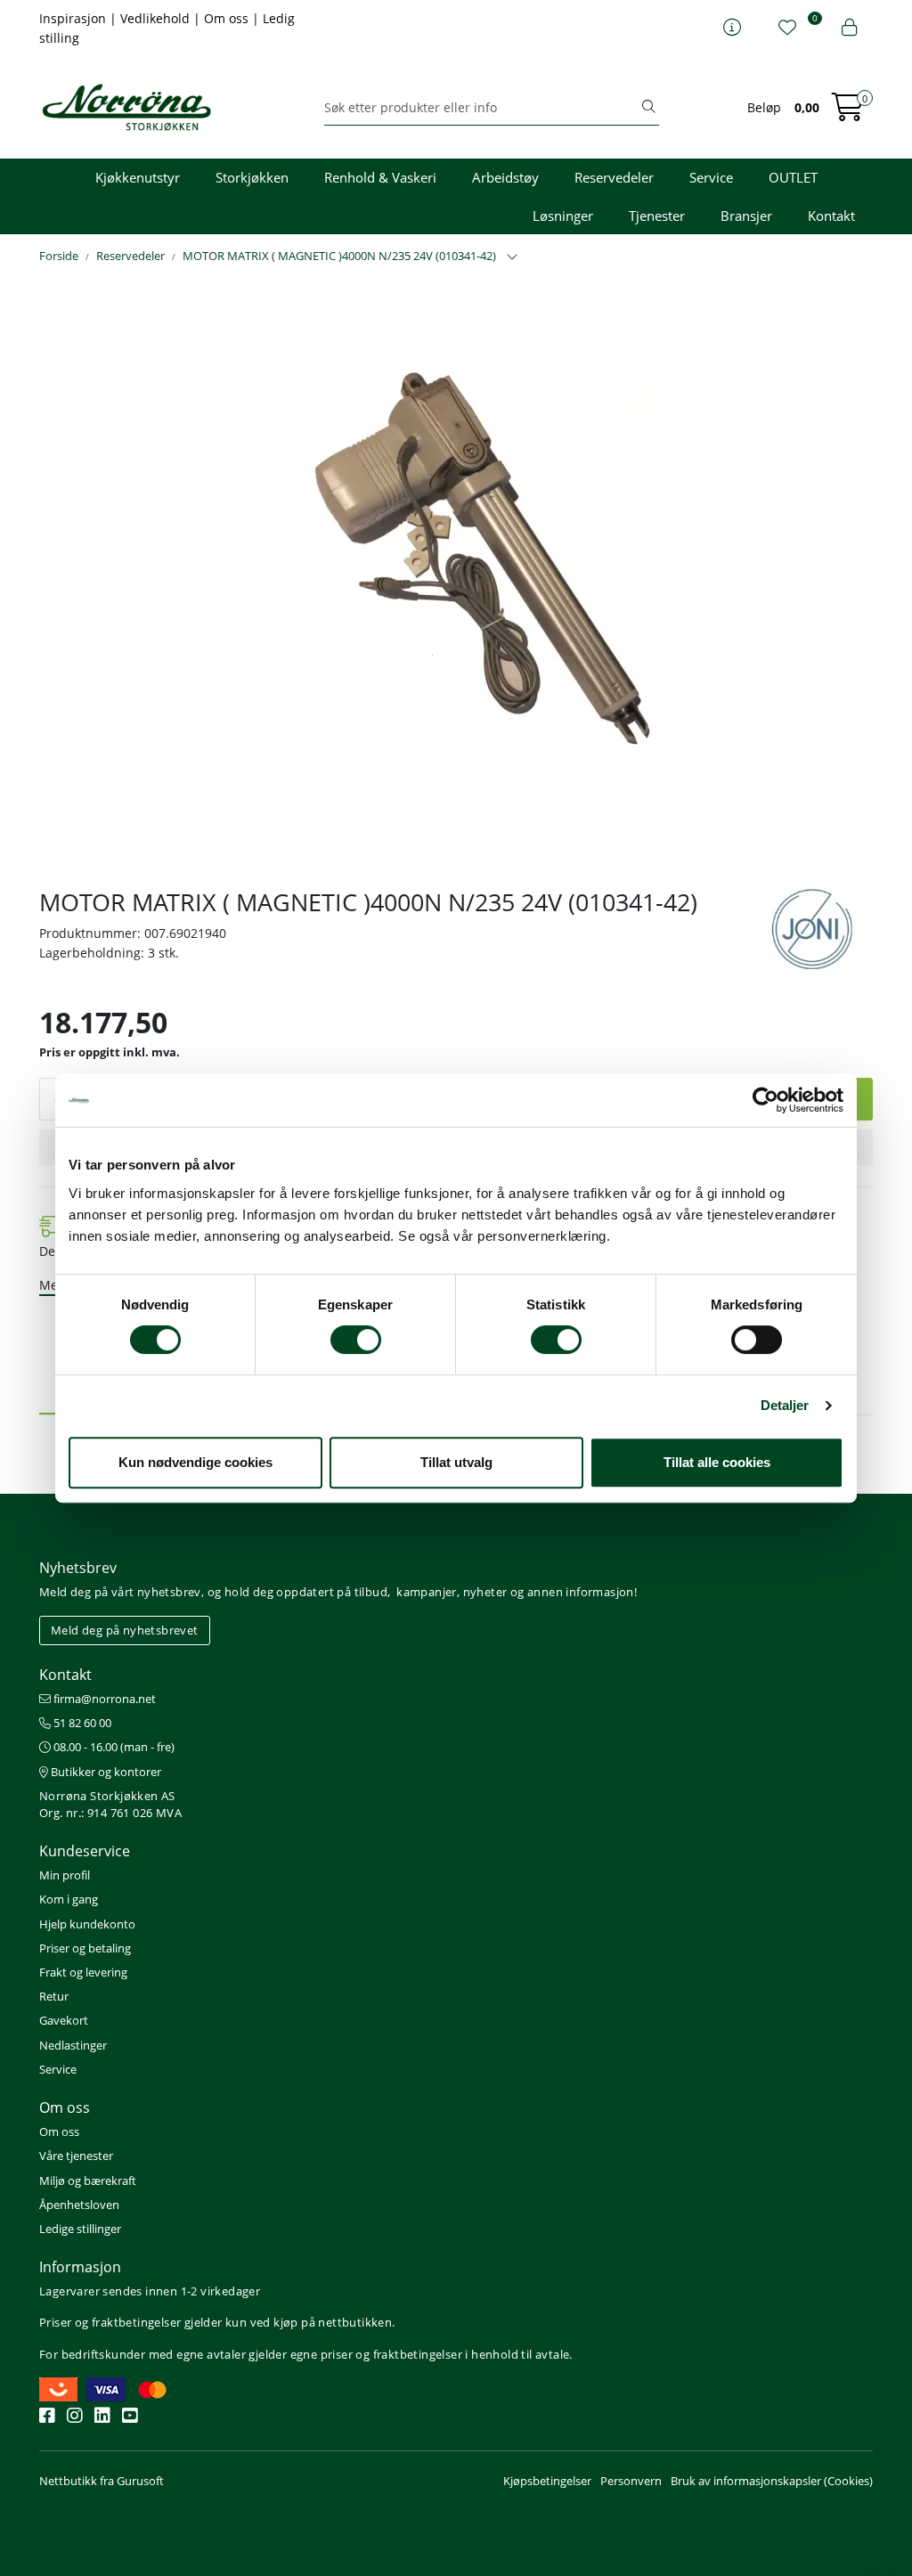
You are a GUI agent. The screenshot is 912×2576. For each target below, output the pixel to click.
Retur (54, 1996)
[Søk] (648, 108)
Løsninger (563, 216)
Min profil (65, 1875)
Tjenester (657, 216)
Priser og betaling (85, 1948)
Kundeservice (85, 1851)
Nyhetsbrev (78, 1568)
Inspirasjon (74, 18)
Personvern (631, 2481)
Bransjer (746, 216)
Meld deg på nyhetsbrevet (125, 1630)
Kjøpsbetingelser (547, 2481)
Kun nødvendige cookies (195, 1462)
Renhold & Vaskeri (380, 177)
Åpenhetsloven (79, 2205)
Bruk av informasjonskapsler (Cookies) (772, 2481)
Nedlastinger (73, 2045)
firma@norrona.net (103, 1699)
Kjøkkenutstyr (138, 177)
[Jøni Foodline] (812, 934)
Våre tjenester (76, 2156)
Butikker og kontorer (105, 1772)
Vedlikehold (157, 18)
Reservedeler (614, 177)
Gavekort (64, 2020)
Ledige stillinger (80, 2229)
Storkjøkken (252, 177)
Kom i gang (69, 1899)
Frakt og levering (83, 1972)
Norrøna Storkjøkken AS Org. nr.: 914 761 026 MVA (110, 1804)
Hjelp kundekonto (87, 1924)
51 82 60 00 (81, 1723)
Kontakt (831, 216)
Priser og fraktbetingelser (110, 2322)
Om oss (228, 18)
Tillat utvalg (456, 1462)
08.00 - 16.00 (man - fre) (113, 1747)
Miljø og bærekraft (88, 2181)
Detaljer (785, 1405)
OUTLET (793, 177)
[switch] (356, 1340)
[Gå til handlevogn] (848, 113)
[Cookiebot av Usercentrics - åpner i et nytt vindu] (765, 1100)
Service (711, 177)
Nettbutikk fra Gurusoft (102, 2481)
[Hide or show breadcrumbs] (512, 257)
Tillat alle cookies (717, 1462)
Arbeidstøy (505, 177)
